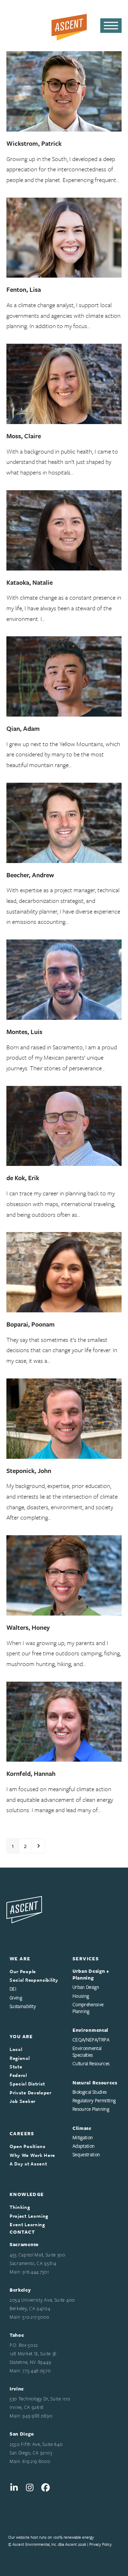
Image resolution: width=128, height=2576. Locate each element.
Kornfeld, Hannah (31, 1773)
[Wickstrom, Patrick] (64, 90)
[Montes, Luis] (64, 979)
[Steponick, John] (64, 1418)
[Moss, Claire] (64, 383)
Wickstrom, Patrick (34, 143)
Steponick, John (29, 1471)
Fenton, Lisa (24, 289)
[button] (111, 26)
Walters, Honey (28, 1627)
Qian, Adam (23, 728)
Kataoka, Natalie (30, 582)
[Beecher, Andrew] (64, 822)
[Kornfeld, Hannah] (64, 1721)
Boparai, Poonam (31, 1324)
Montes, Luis (24, 1032)
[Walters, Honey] (64, 1574)
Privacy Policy (100, 2544)
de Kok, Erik (23, 1178)
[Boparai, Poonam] (64, 1271)
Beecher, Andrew (30, 875)
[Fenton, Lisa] (64, 237)
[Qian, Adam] (64, 676)
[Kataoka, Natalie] (64, 529)
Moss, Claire (24, 436)
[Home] (24, 1909)
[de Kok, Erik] (64, 1125)
